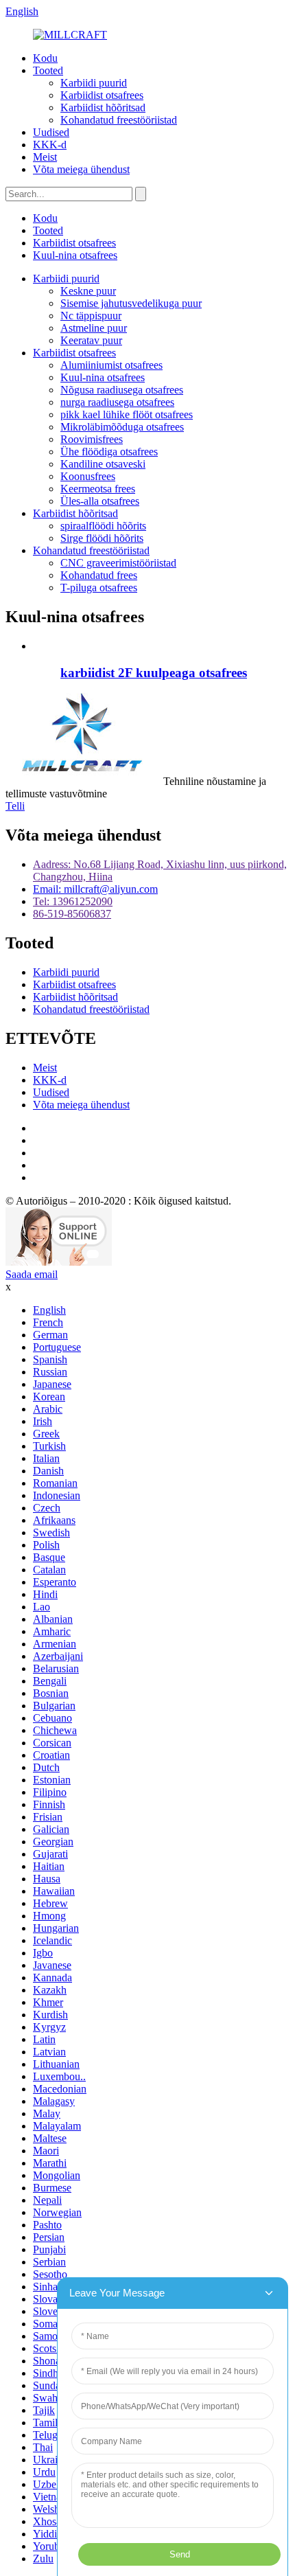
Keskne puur (88, 291)
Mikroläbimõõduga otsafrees (122, 427)
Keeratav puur (91, 340)
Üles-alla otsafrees (100, 501)
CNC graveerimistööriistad (118, 563)
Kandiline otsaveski (103, 464)
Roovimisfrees (92, 439)
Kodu (45, 58)
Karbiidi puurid (94, 83)
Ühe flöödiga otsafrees (109, 452)
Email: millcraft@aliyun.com (95, 889)
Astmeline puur (94, 328)
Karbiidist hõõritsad (103, 107)
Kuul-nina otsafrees (75, 255)
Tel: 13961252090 (73, 901)
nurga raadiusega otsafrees (117, 402)
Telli (15, 806)
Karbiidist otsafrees (102, 95)
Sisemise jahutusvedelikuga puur (131, 303)
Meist (45, 157)
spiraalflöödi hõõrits (103, 526)
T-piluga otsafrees (99, 588)
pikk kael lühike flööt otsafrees (127, 414)
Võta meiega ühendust (81, 169)
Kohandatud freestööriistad (119, 120)
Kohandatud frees (99, 575)
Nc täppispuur (91, 316)
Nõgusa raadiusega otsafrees (122, 390)
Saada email (32, 1274)
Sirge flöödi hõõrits (102, 538)
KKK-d (50, 145)
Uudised (51, 132)
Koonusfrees (88, 476)
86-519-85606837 (72, 914)
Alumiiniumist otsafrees (111, 365)
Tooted (48, 70)
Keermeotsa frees (98, 489)
